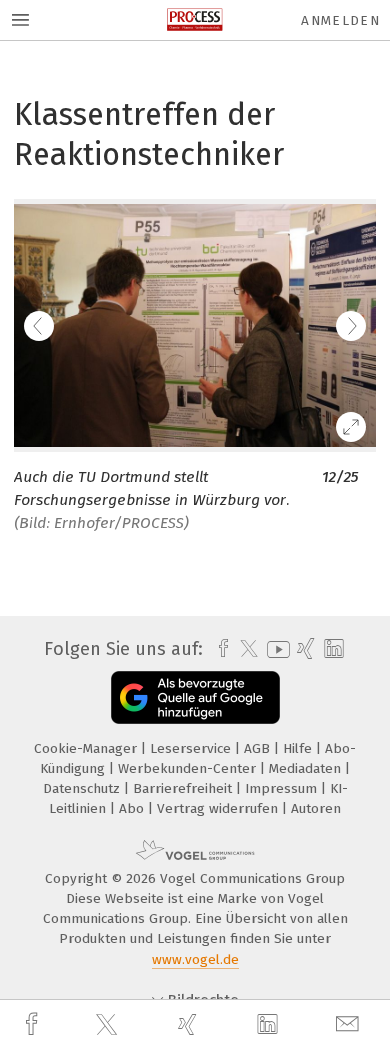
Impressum (283, 788)
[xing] (190, 1024)
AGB (259, 748)
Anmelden (340, 20)
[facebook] (34, 1024)
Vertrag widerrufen (219, 808)
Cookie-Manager (87, 748)
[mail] (350, 1024)
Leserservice (192, 748)
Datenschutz (83, 788)
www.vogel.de (195, 959)
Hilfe (299, 748)
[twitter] (109, 1025)
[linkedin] (270, 1025)
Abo (133, 808)
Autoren (316, 808)
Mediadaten (307, 768)
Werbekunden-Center (189, 768)
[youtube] (275, 649)
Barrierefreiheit (184, 788)
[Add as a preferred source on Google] (195, 697)
